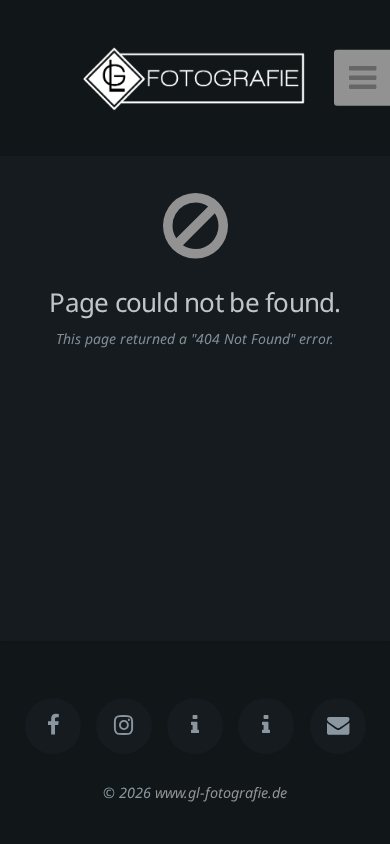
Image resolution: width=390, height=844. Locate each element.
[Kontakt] (337, 726)
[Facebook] (52, 726)
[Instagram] (124, 726)
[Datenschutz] (195, 726)
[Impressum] (266, 726)
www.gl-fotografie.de (221, 792)
